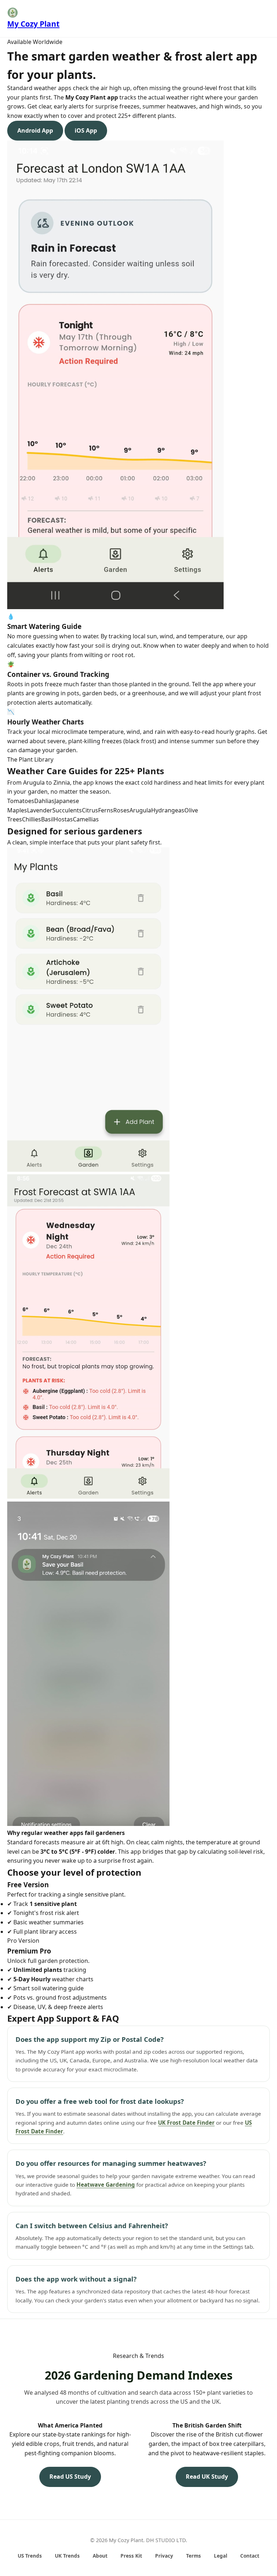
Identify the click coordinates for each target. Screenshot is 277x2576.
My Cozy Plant (33, 24)
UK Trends (67, 2556)
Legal (221, 2556)
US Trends (30, 2556)
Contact (250, 2556)
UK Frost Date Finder (186, 2123)
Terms (194, 2556)
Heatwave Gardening (106, 2185)
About (100, 2556)
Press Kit (131, 2556)
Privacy (164, 2556)
